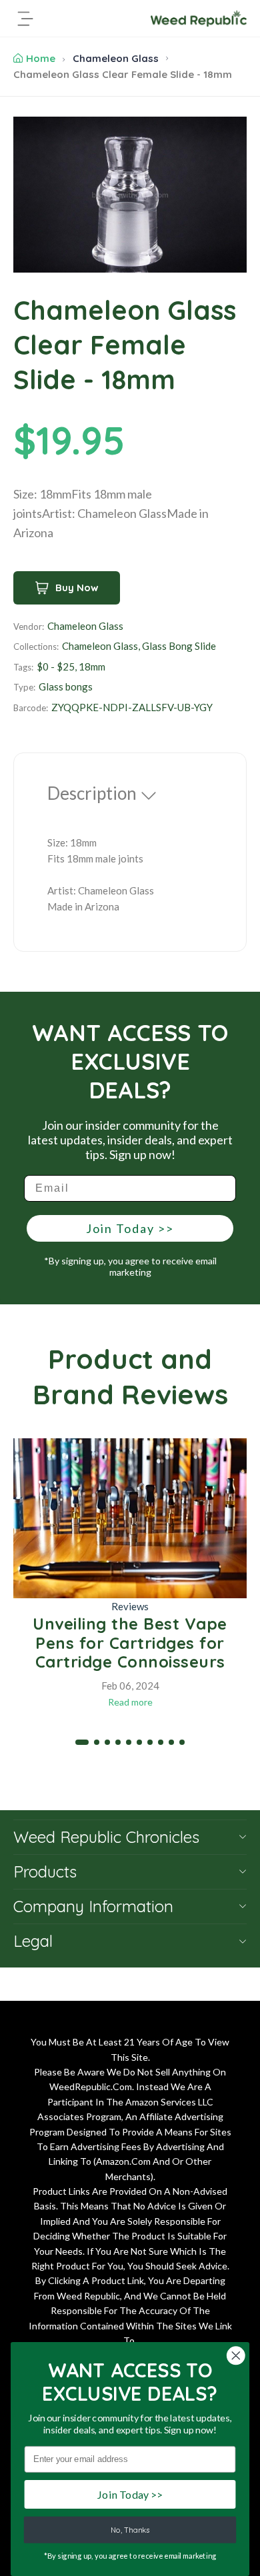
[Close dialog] (236, 2355)
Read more (130, 1702)
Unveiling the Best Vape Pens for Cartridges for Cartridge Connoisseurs (130, 1643)
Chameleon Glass (116, 58)
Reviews (130, 1606)
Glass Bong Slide (179, 646)
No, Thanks (130, 2530)
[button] (82, 1742)
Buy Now (77, 588)
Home (41, 58)
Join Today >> (130, 1228)
